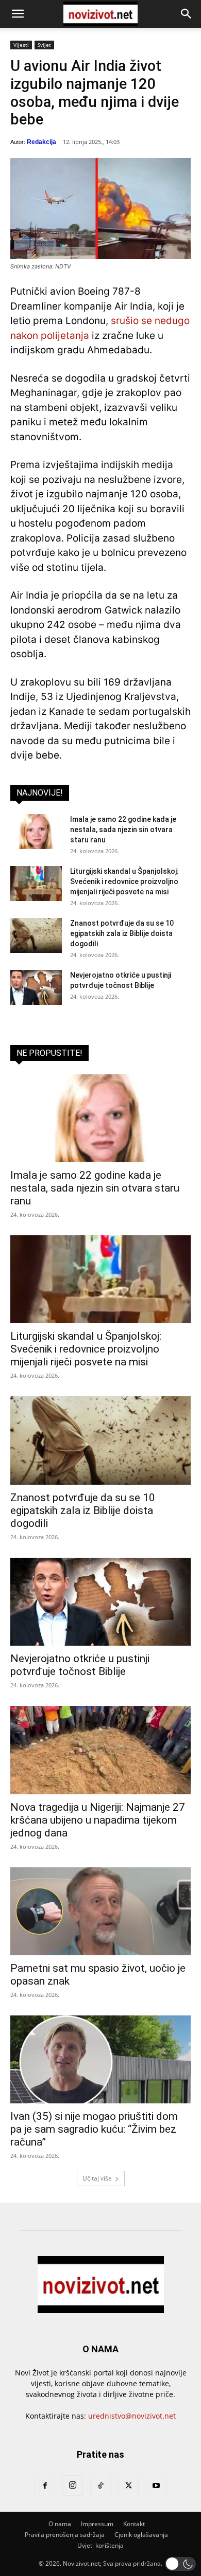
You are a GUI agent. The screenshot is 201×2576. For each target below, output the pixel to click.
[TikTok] (100, 2486)
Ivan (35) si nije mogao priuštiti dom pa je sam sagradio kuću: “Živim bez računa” (94, 2129)
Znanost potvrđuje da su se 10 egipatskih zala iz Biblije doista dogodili (122, 933)
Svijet (44, 45)
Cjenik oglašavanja (141, 2535)
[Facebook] (45, 2486)
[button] (18, 14)
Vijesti (21, 45)
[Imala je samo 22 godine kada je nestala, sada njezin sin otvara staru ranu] (36, 832)
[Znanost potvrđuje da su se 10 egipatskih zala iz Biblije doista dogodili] (36, 936)
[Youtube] (156, 2486)
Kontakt (134, 2524)
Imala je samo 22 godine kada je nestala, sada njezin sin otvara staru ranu (123, 830)
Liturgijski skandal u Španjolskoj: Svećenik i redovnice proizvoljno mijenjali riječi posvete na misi (124, 881)
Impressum (97, 2524)
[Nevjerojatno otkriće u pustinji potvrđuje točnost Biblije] (36, 988)
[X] (128, 2486)
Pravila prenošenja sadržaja (65, 2535)
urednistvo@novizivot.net (132, 2416)
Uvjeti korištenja (100, 2545)
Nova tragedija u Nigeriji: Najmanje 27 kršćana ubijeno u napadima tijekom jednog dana (98, 1820)
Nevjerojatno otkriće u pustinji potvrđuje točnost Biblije (80, 1665)
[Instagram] (73, 2485)
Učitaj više (97, 2178)
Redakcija (41, 142)
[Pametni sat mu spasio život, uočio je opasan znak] (100, 1911)
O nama (60, 2524)
